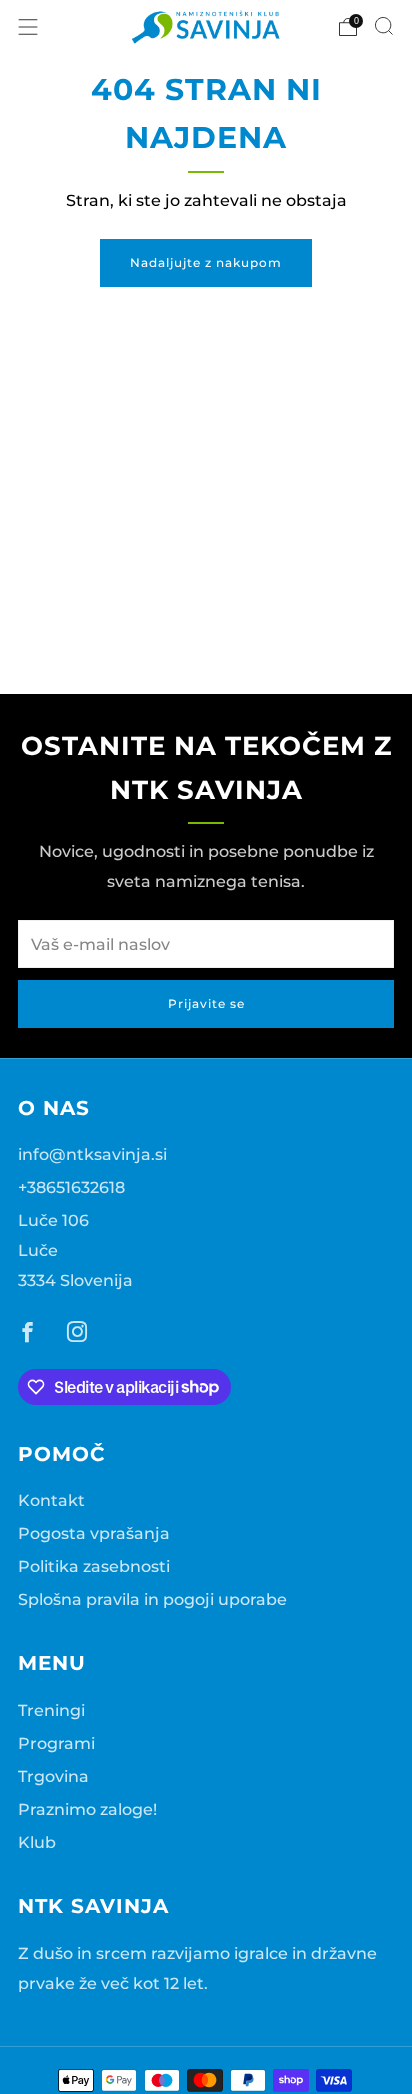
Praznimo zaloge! (87, 1809)
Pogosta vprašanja (94, 1533)
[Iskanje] (384, 26)
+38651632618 (71, 1187)
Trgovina (53, 1776)
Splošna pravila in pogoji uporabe (152, 1599)
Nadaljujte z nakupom (206, 262)
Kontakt (51, 1500)
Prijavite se (206, 1003)
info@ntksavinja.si (92, 1154)
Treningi (51, 1710)
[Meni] (28, 27)
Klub (37, 1842)
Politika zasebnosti (94, 1566)
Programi (56, 1743)
